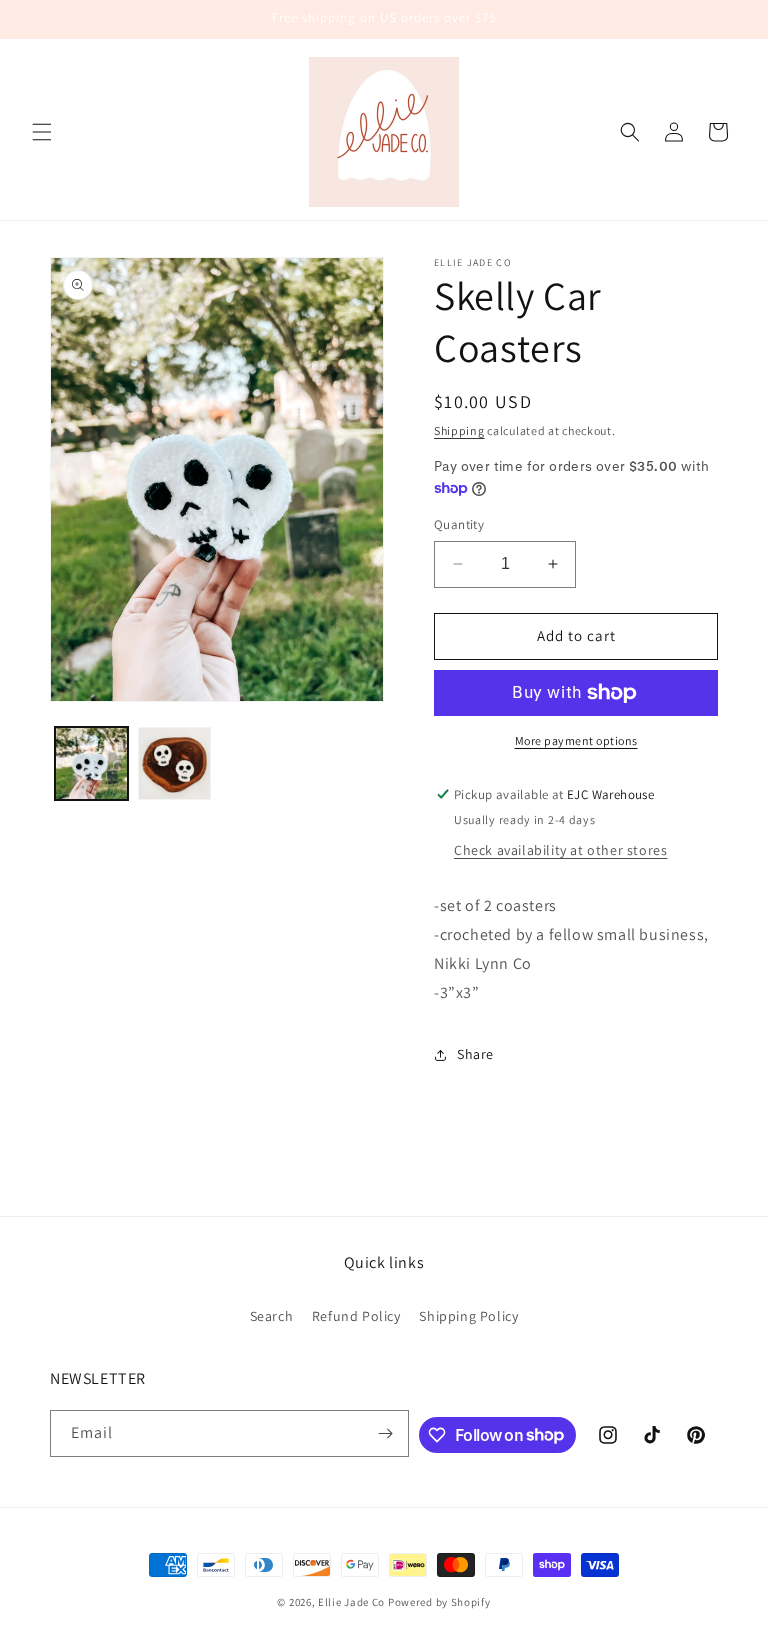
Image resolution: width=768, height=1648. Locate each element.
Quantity (459, 524)
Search (272, 1316)
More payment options (576, 740)
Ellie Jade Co (351, 1602)
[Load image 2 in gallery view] (174, 763)
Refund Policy (356, 1316)
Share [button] (475, 1054)
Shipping (459, 430)
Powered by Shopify (439, 1602)
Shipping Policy (468, 1316)
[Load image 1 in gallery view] (91, 763)
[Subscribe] (386, 1433)
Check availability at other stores (560, 850)
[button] (42, 132)
